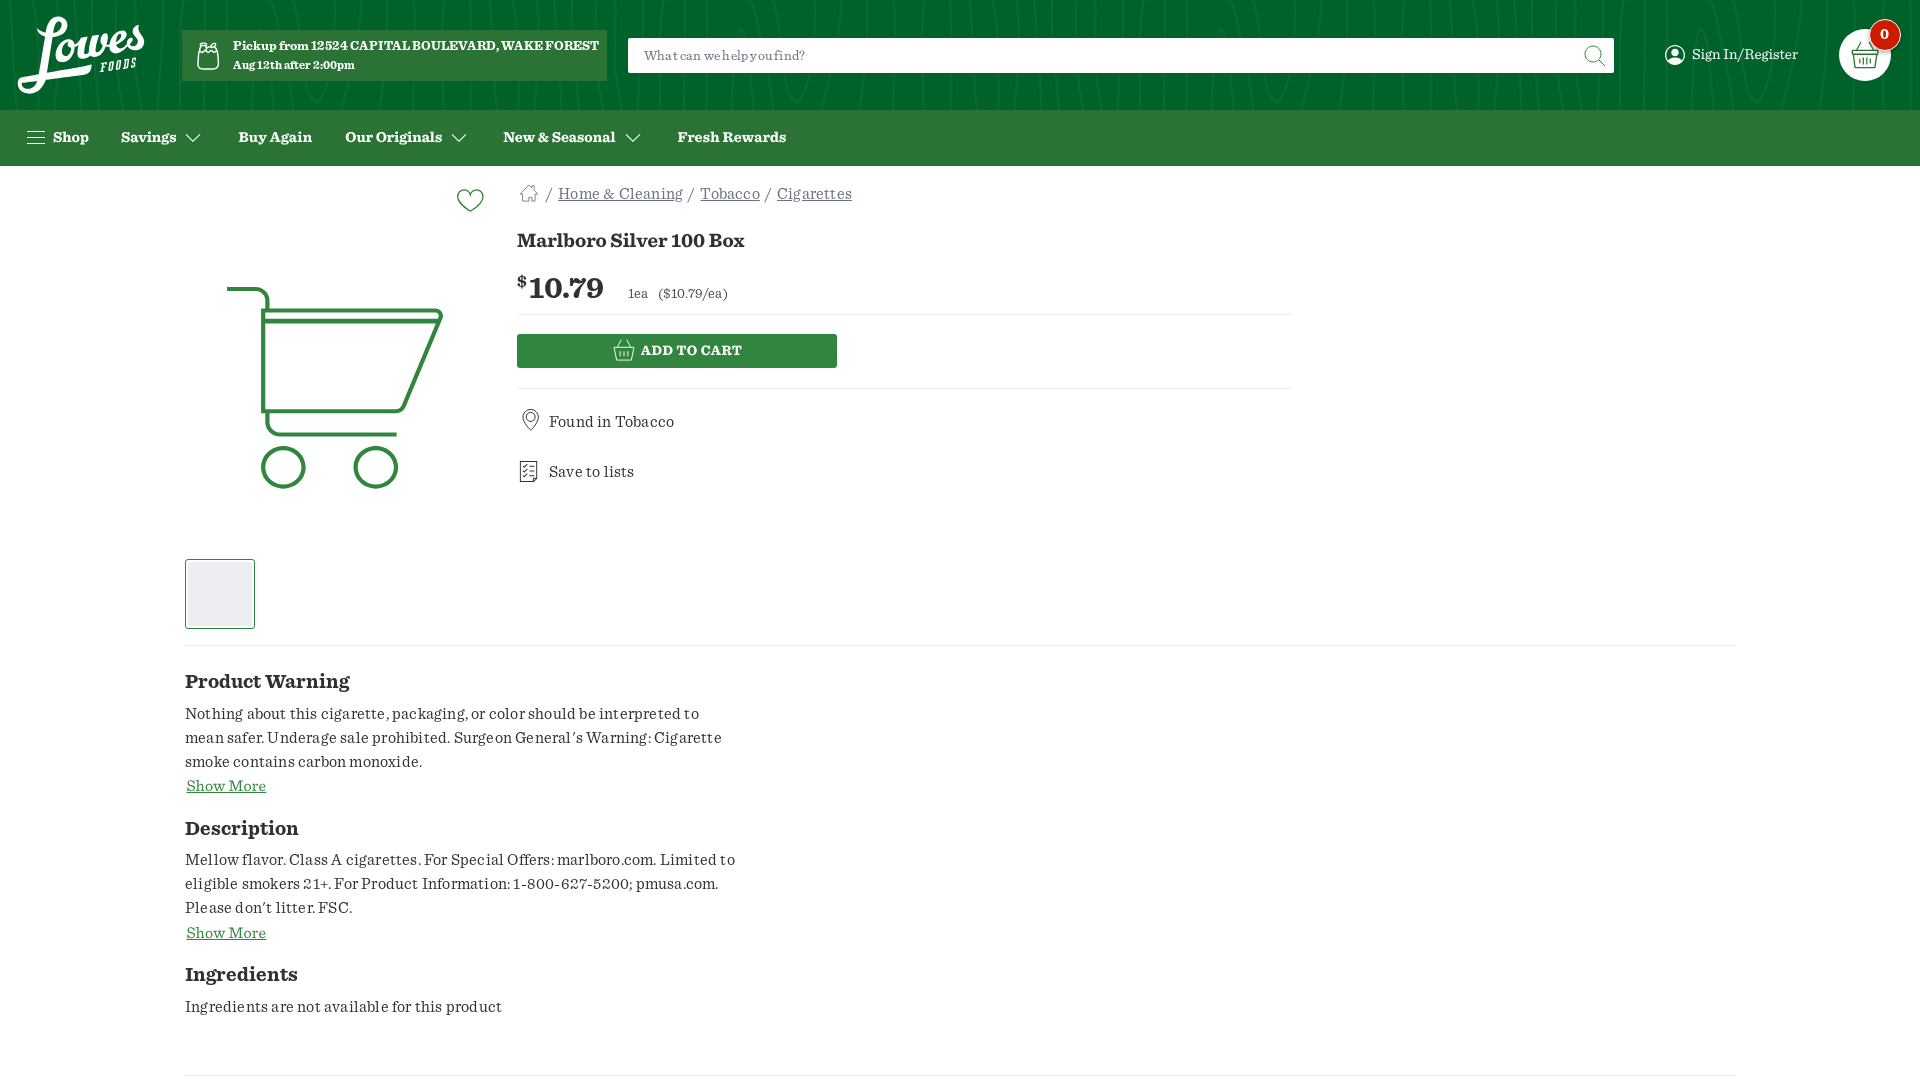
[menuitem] (275, 138)
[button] (220, 594)
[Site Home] (529, 194)
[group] (335, 389)
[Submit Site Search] (1594, 55)
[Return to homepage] (81, 55)
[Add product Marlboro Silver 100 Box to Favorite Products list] (469, 198)
